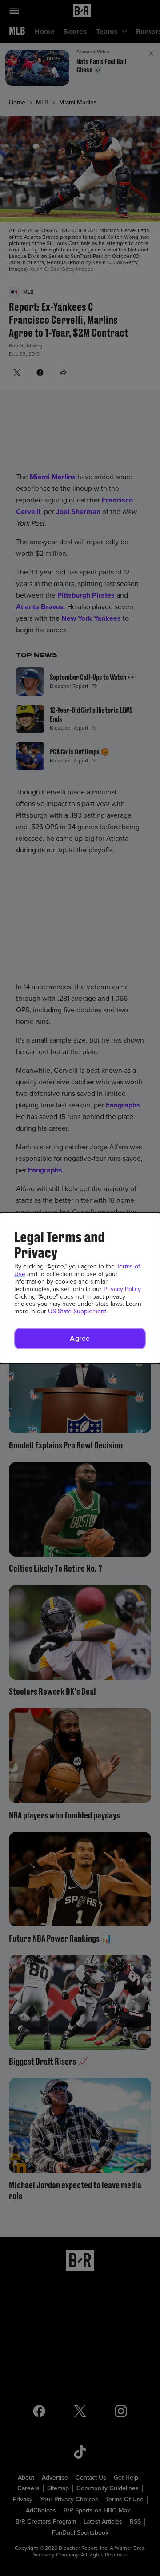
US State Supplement (77, 1311)
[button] (80, 1339)
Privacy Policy (122, 1289)
